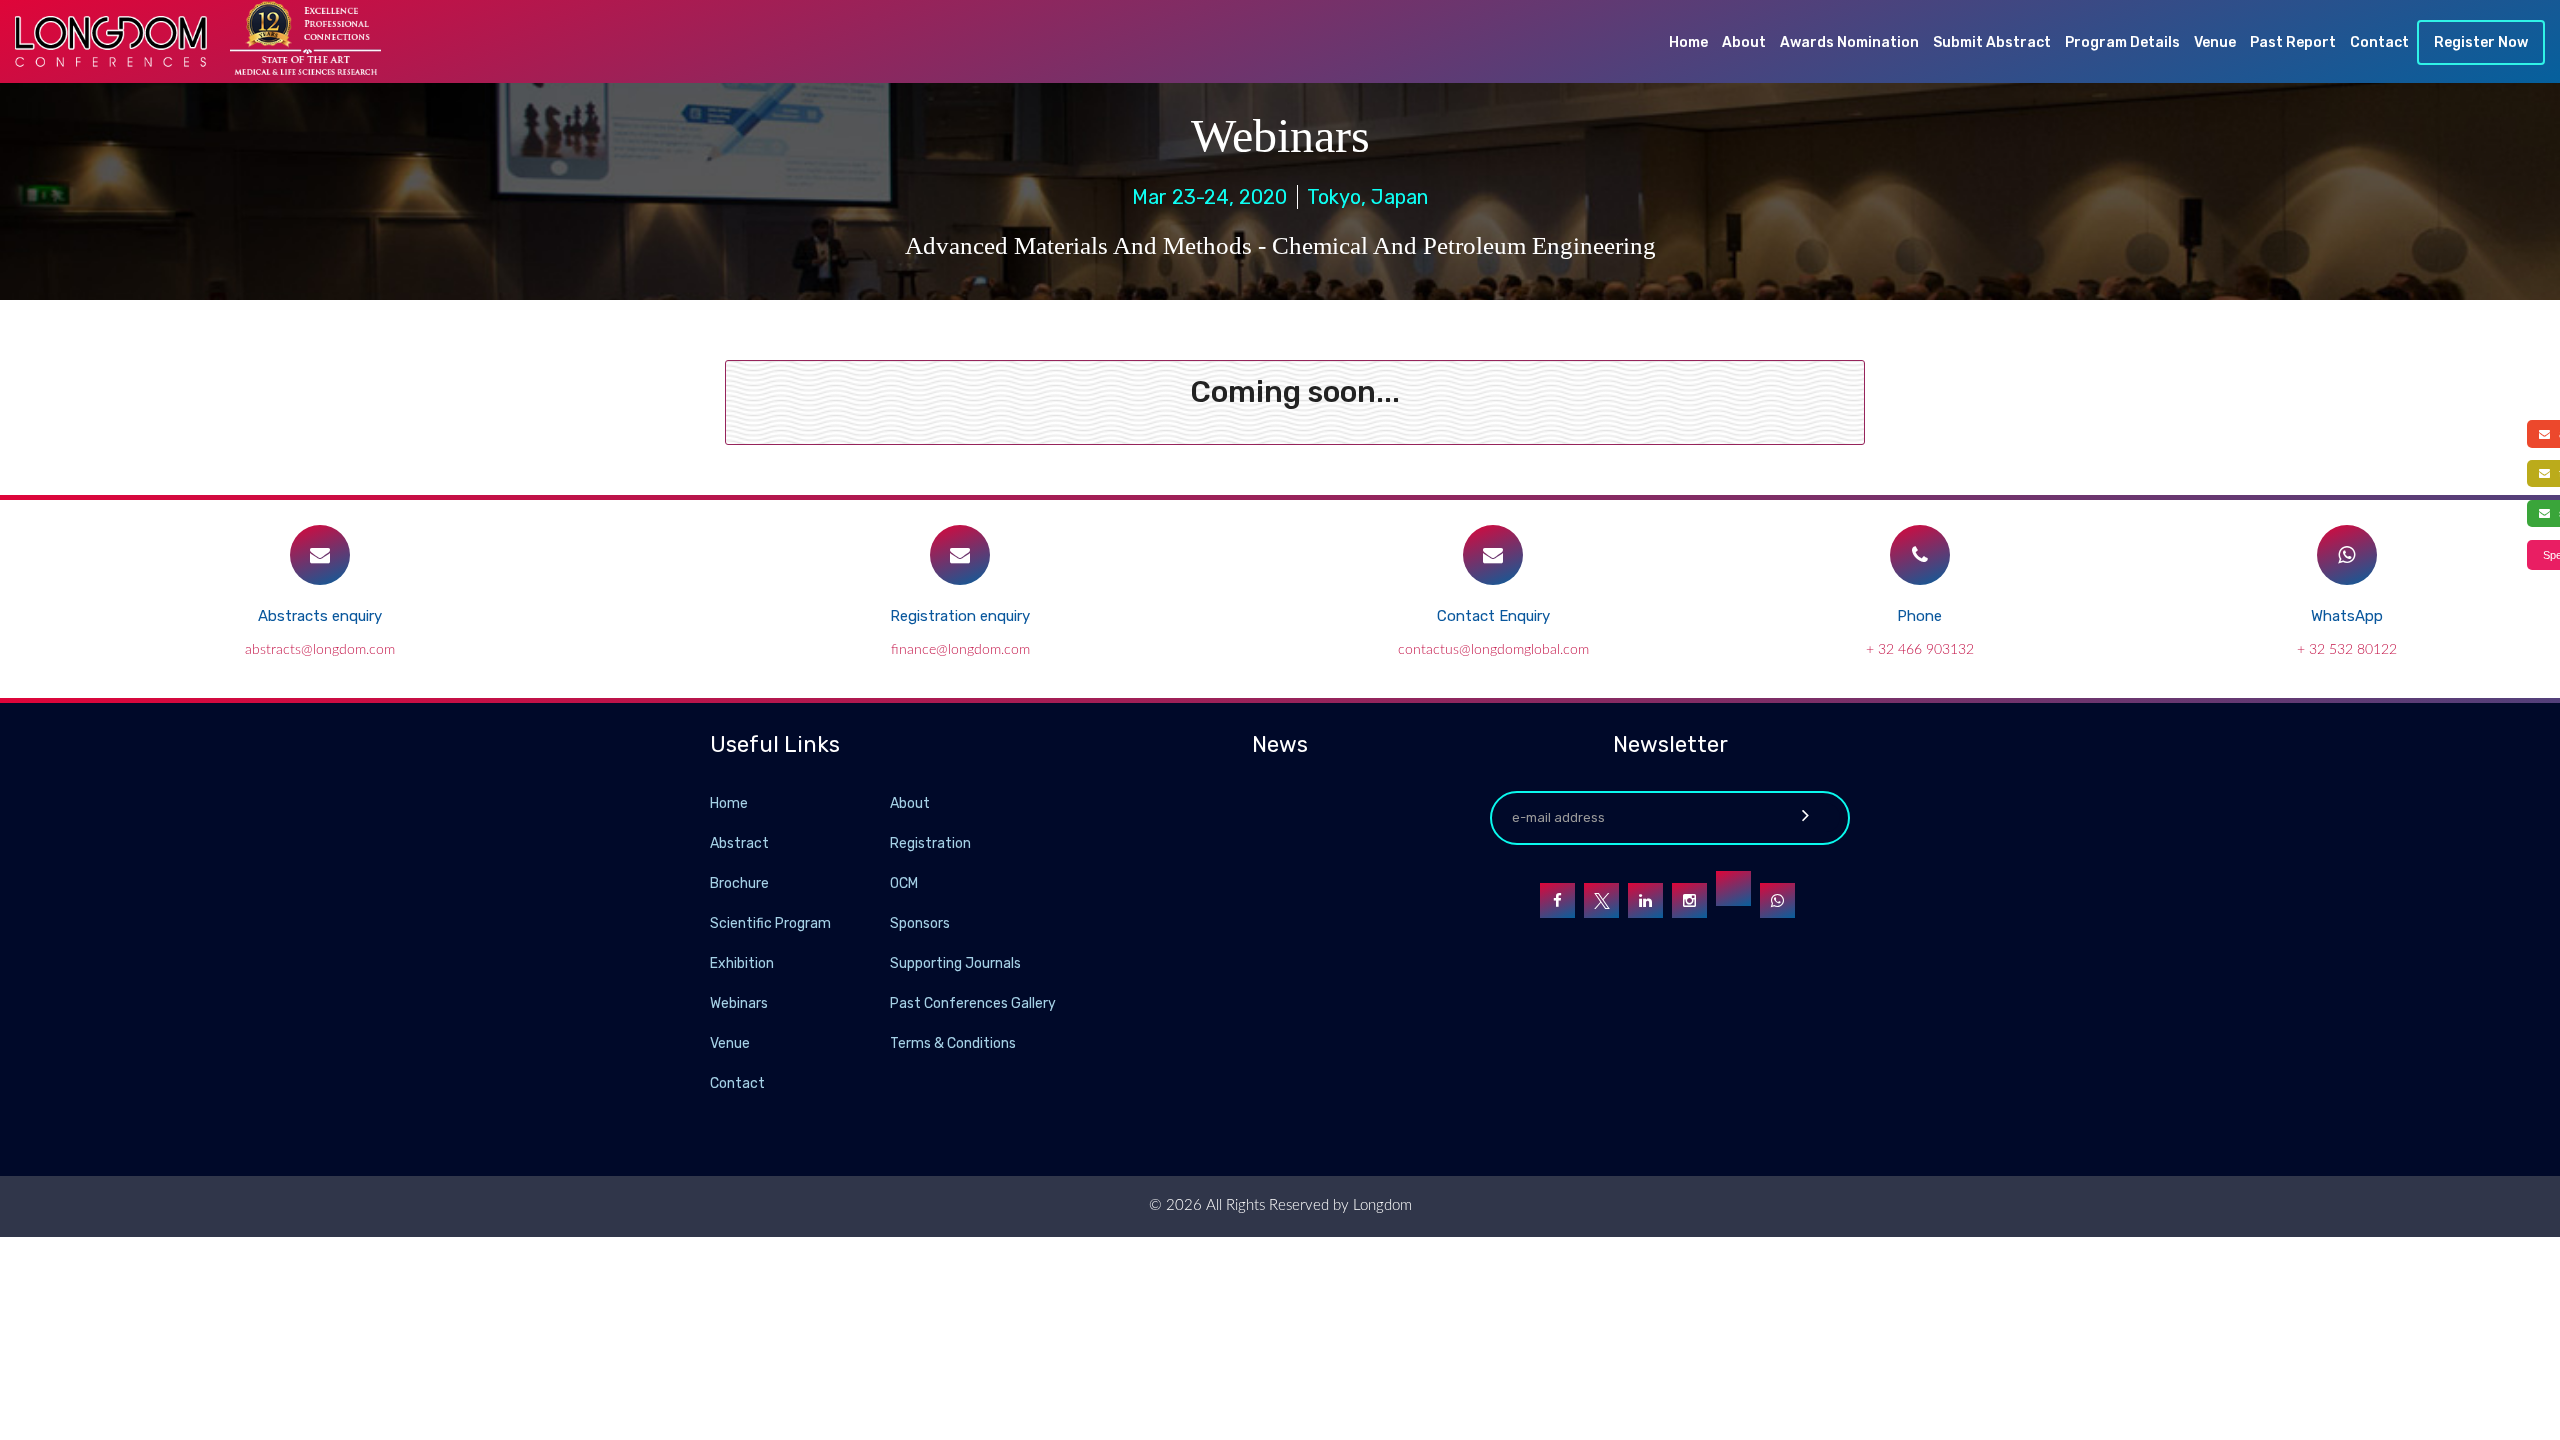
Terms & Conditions (953, 1043)
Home (1688, 42)
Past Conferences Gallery (973, 1003)
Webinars (739, 1003)
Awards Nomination (1849, 42)
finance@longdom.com (960, 650)
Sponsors (920, 923)
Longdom (1380, 1205)
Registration (930, 843)
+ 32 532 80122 (2347, 650)
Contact (2379, 42)
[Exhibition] (888, 962)
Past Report (2293, 42)
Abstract (739, 843)
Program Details (2122, 42)
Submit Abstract (1992, 42)
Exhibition (742, 963)
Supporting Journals (955, 963)
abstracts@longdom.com (320, 650)
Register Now (2481, 42)
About (1744, 42)
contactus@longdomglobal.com (1493, 650)
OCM (904, 883)
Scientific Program (770, 923)
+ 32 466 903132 (1920, 650)
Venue (2215, 42)
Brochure (739, 883)
